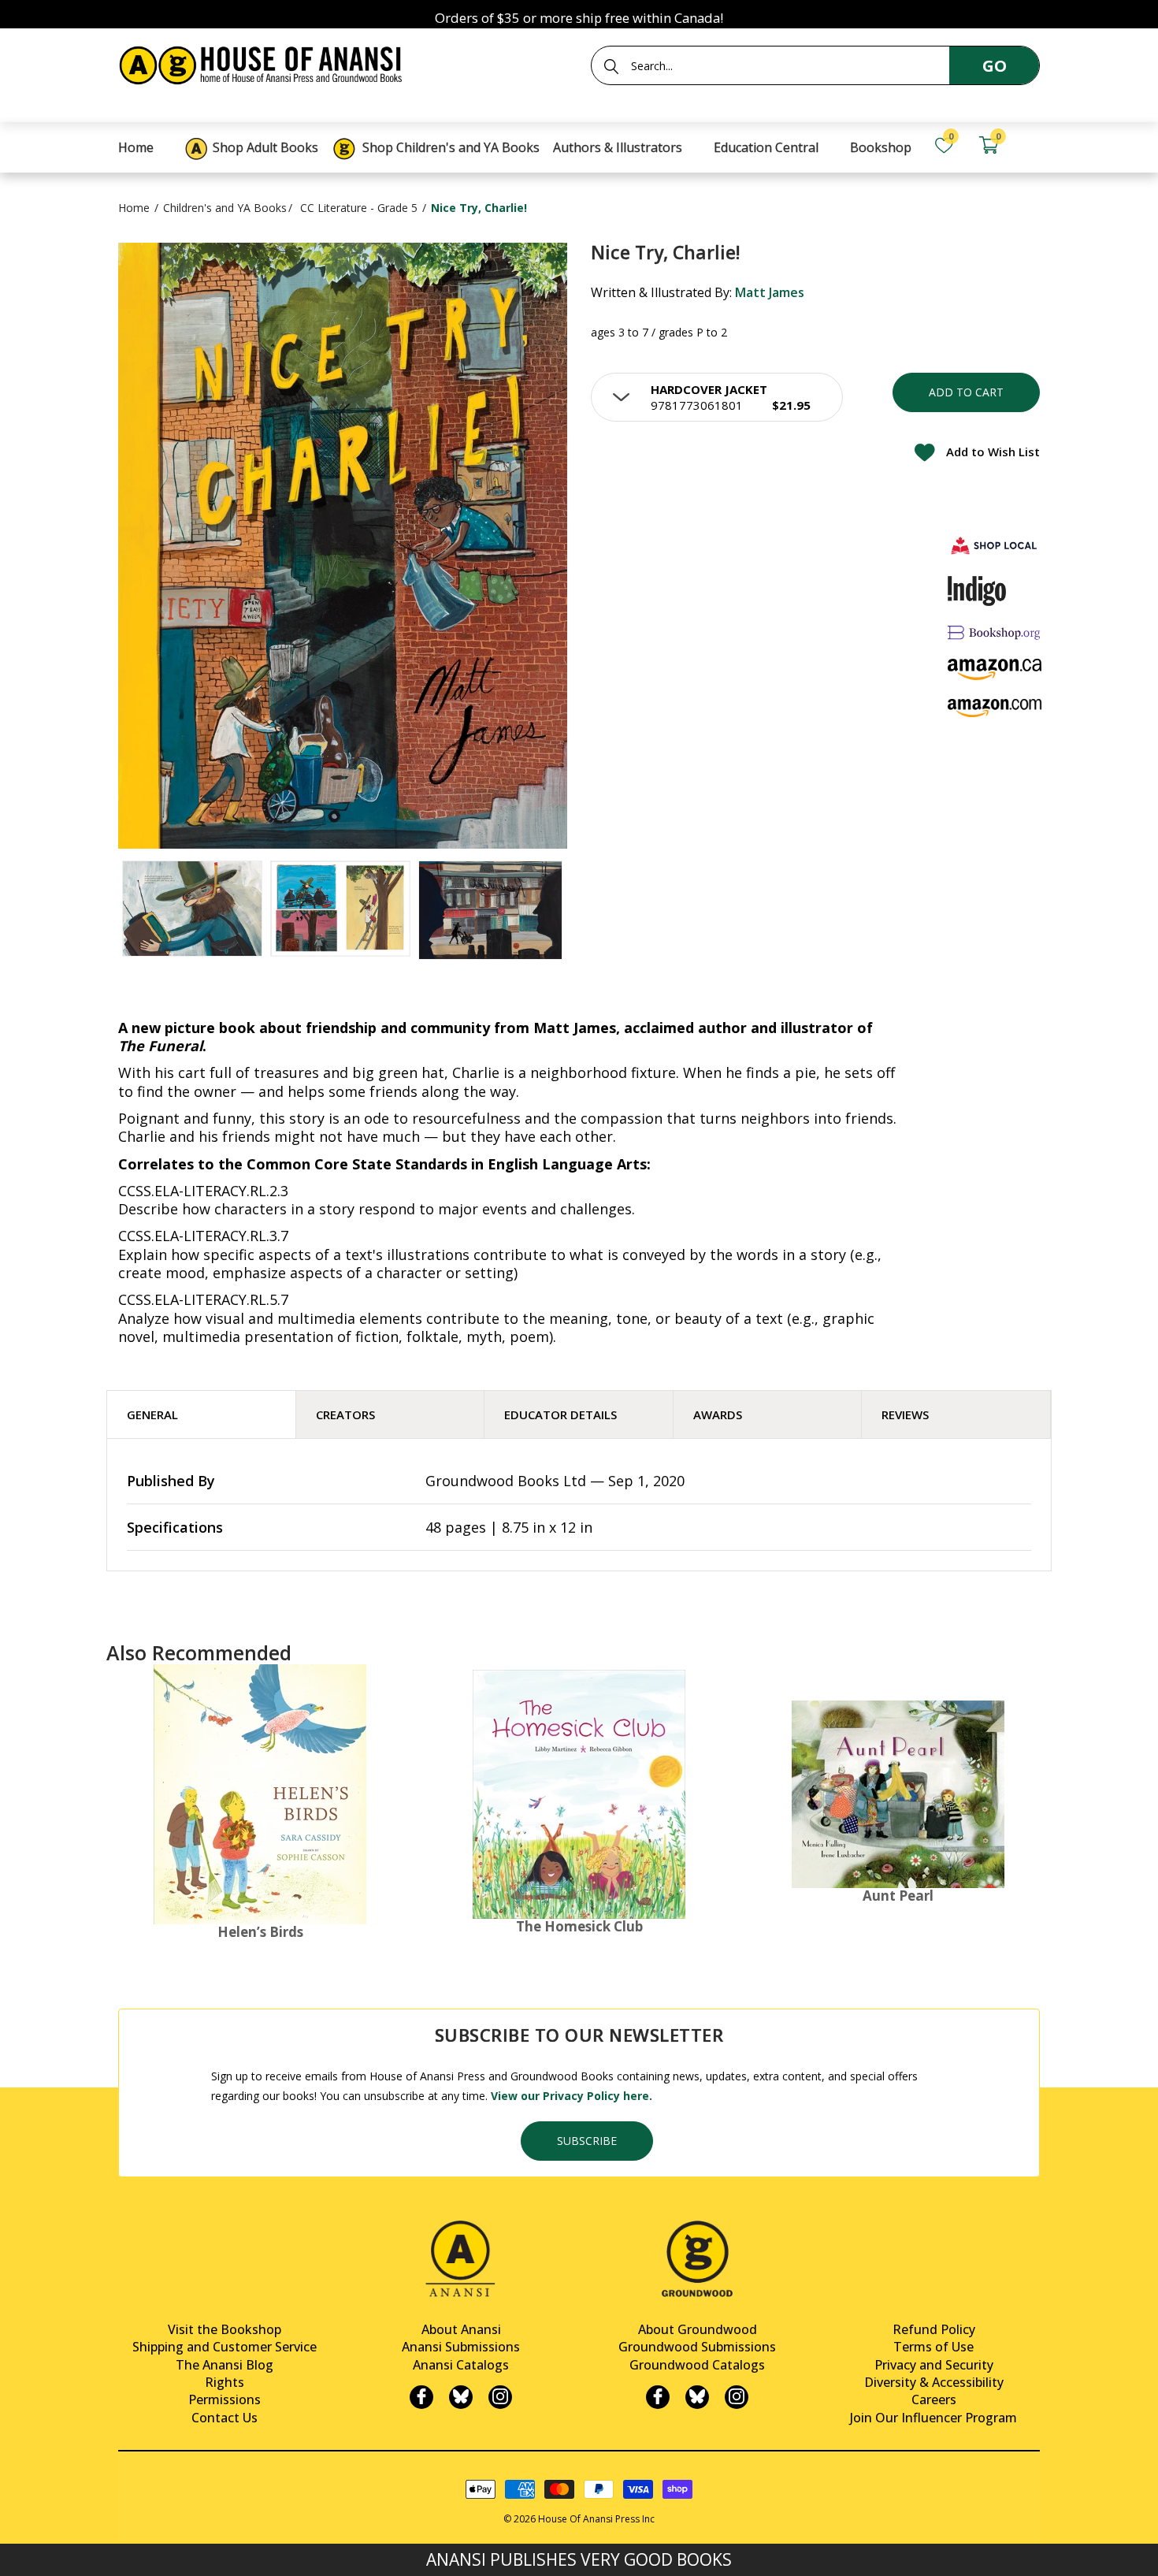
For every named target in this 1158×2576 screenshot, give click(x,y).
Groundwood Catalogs (697, 2365)
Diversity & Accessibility (934, 2382)
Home (134, 208)
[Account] (1033, 145)
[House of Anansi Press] (264, 63)
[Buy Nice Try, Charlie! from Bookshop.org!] (995, 632)
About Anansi (461, 2329)
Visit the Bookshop (225, 2329)
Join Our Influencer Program (933, 2418)
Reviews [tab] (905, 1414)
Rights (225, 2382)
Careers (934, 2399)
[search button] (611, 66)
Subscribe (587, 2141)
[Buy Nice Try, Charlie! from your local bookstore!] (995, 545)
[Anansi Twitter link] (461, 2397)
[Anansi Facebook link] (421, 2397)
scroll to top (18, 2550)
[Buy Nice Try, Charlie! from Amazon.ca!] (995, 669)
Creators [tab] (345, 1414)
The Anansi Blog (225, 2365)
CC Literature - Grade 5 (359, 208)
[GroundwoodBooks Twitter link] (697, 2397)
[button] (717, 397)
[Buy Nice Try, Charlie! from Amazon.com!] (995, 708)
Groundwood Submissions (697, 2347)
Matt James (770, 292)
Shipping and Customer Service (225, 2347)
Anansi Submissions (461, 2347)
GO (995, 66)
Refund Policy (934, 2329)
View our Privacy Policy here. (572, 2096)
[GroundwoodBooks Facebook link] (658, 2397)
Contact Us (225, 2418)
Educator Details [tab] (560, 1414)
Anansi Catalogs (461, 2365)
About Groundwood (698, 2329)
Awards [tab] (718, 1414)
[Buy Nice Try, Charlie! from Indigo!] (977, 591)
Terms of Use (933, 2347)
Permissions (225, 2399)
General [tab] (152, 1414)
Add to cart (966, 392)
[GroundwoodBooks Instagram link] (737, 2397)
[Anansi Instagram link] (500, 2397)
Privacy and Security (934, 2365)
